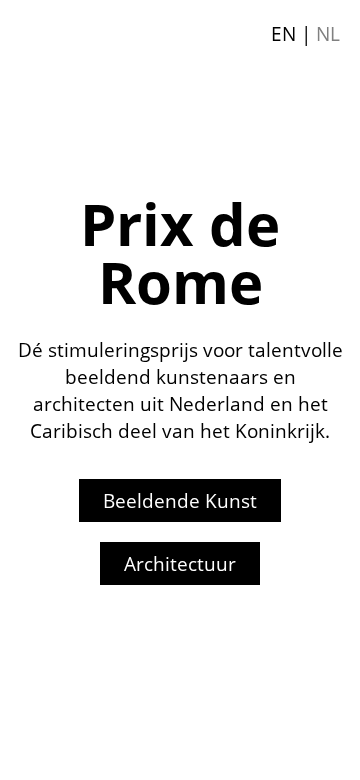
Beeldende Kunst (180, 500)
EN (283, 33)
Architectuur (180, 563)
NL (328, 33)
